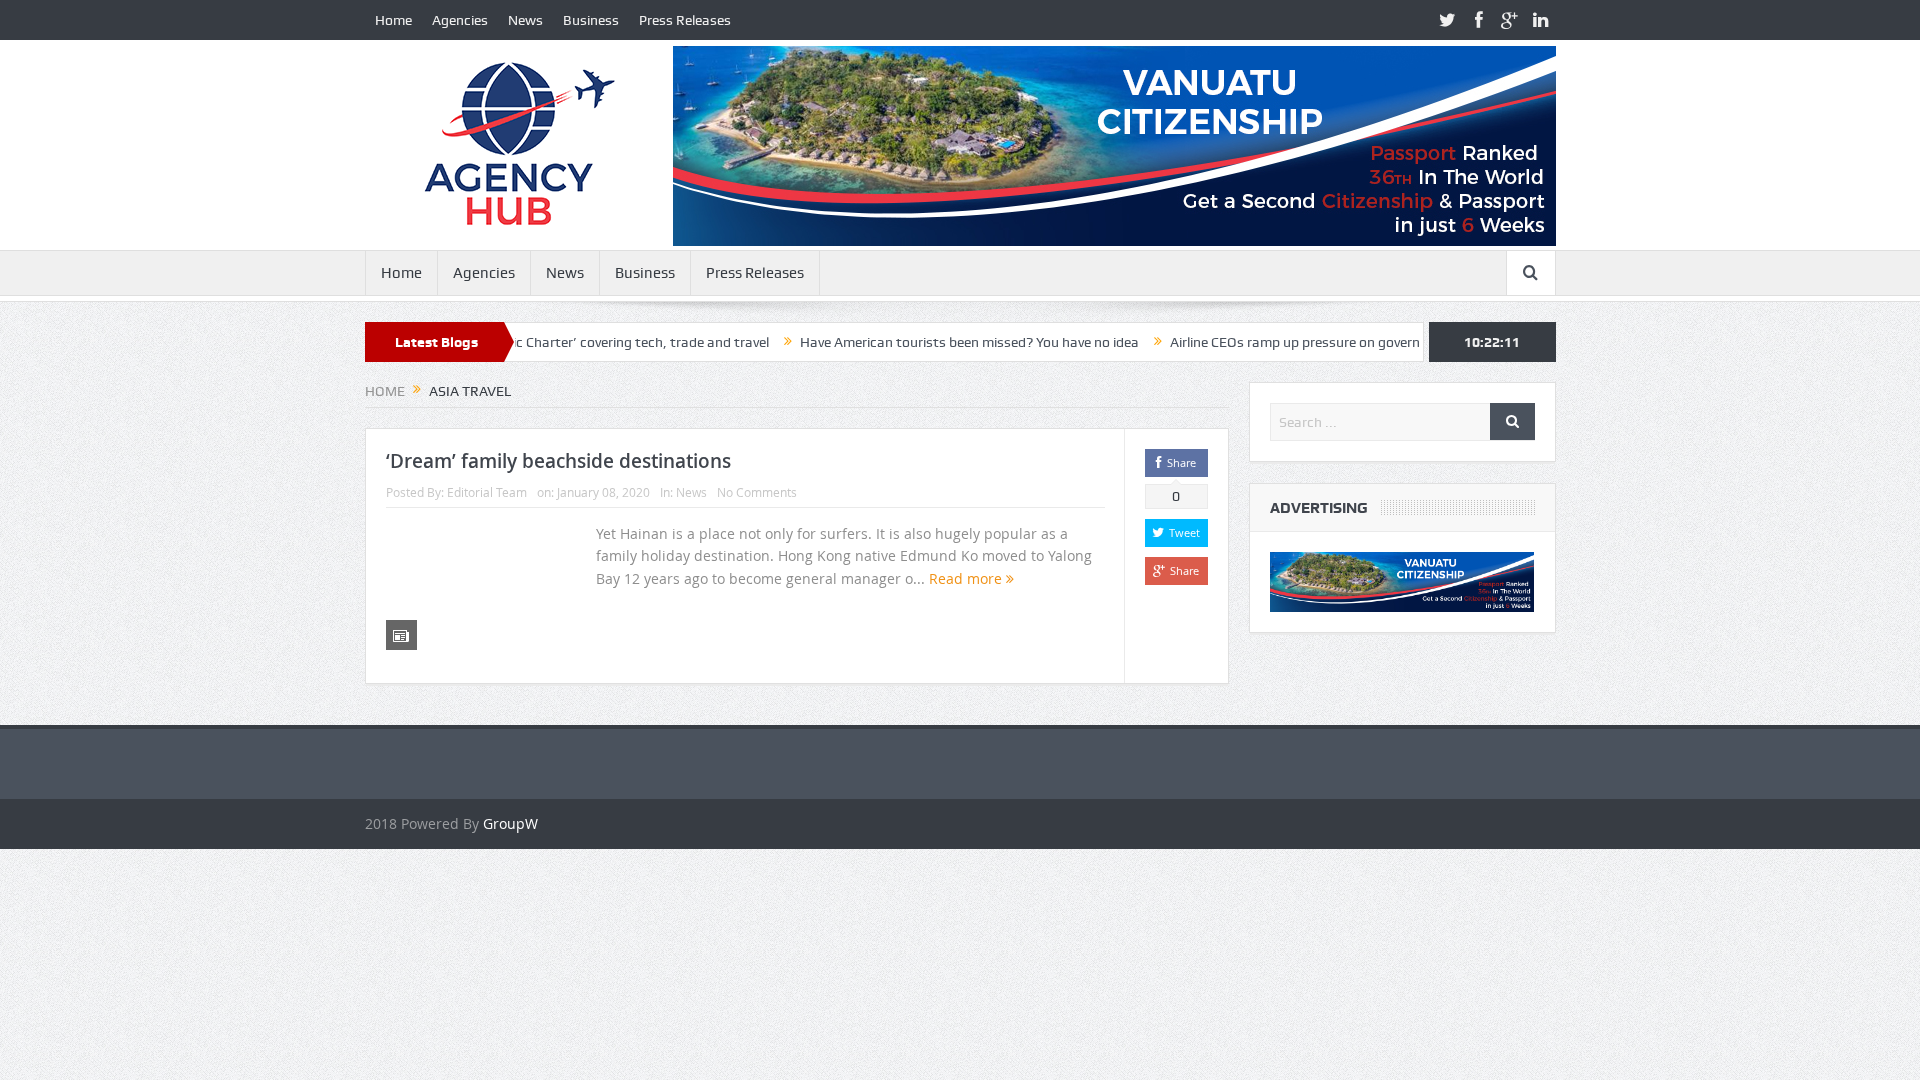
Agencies (460, 20)
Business (591, 20)
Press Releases (685, 20)
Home (393, 20)
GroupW (510, 823)
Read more (967, 578)
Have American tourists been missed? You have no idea (929, 342)
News (525, 20)
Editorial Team (487, 492)
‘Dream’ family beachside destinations (558, 461)
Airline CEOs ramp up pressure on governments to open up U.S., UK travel (1355, 342)
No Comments (757, 492)
